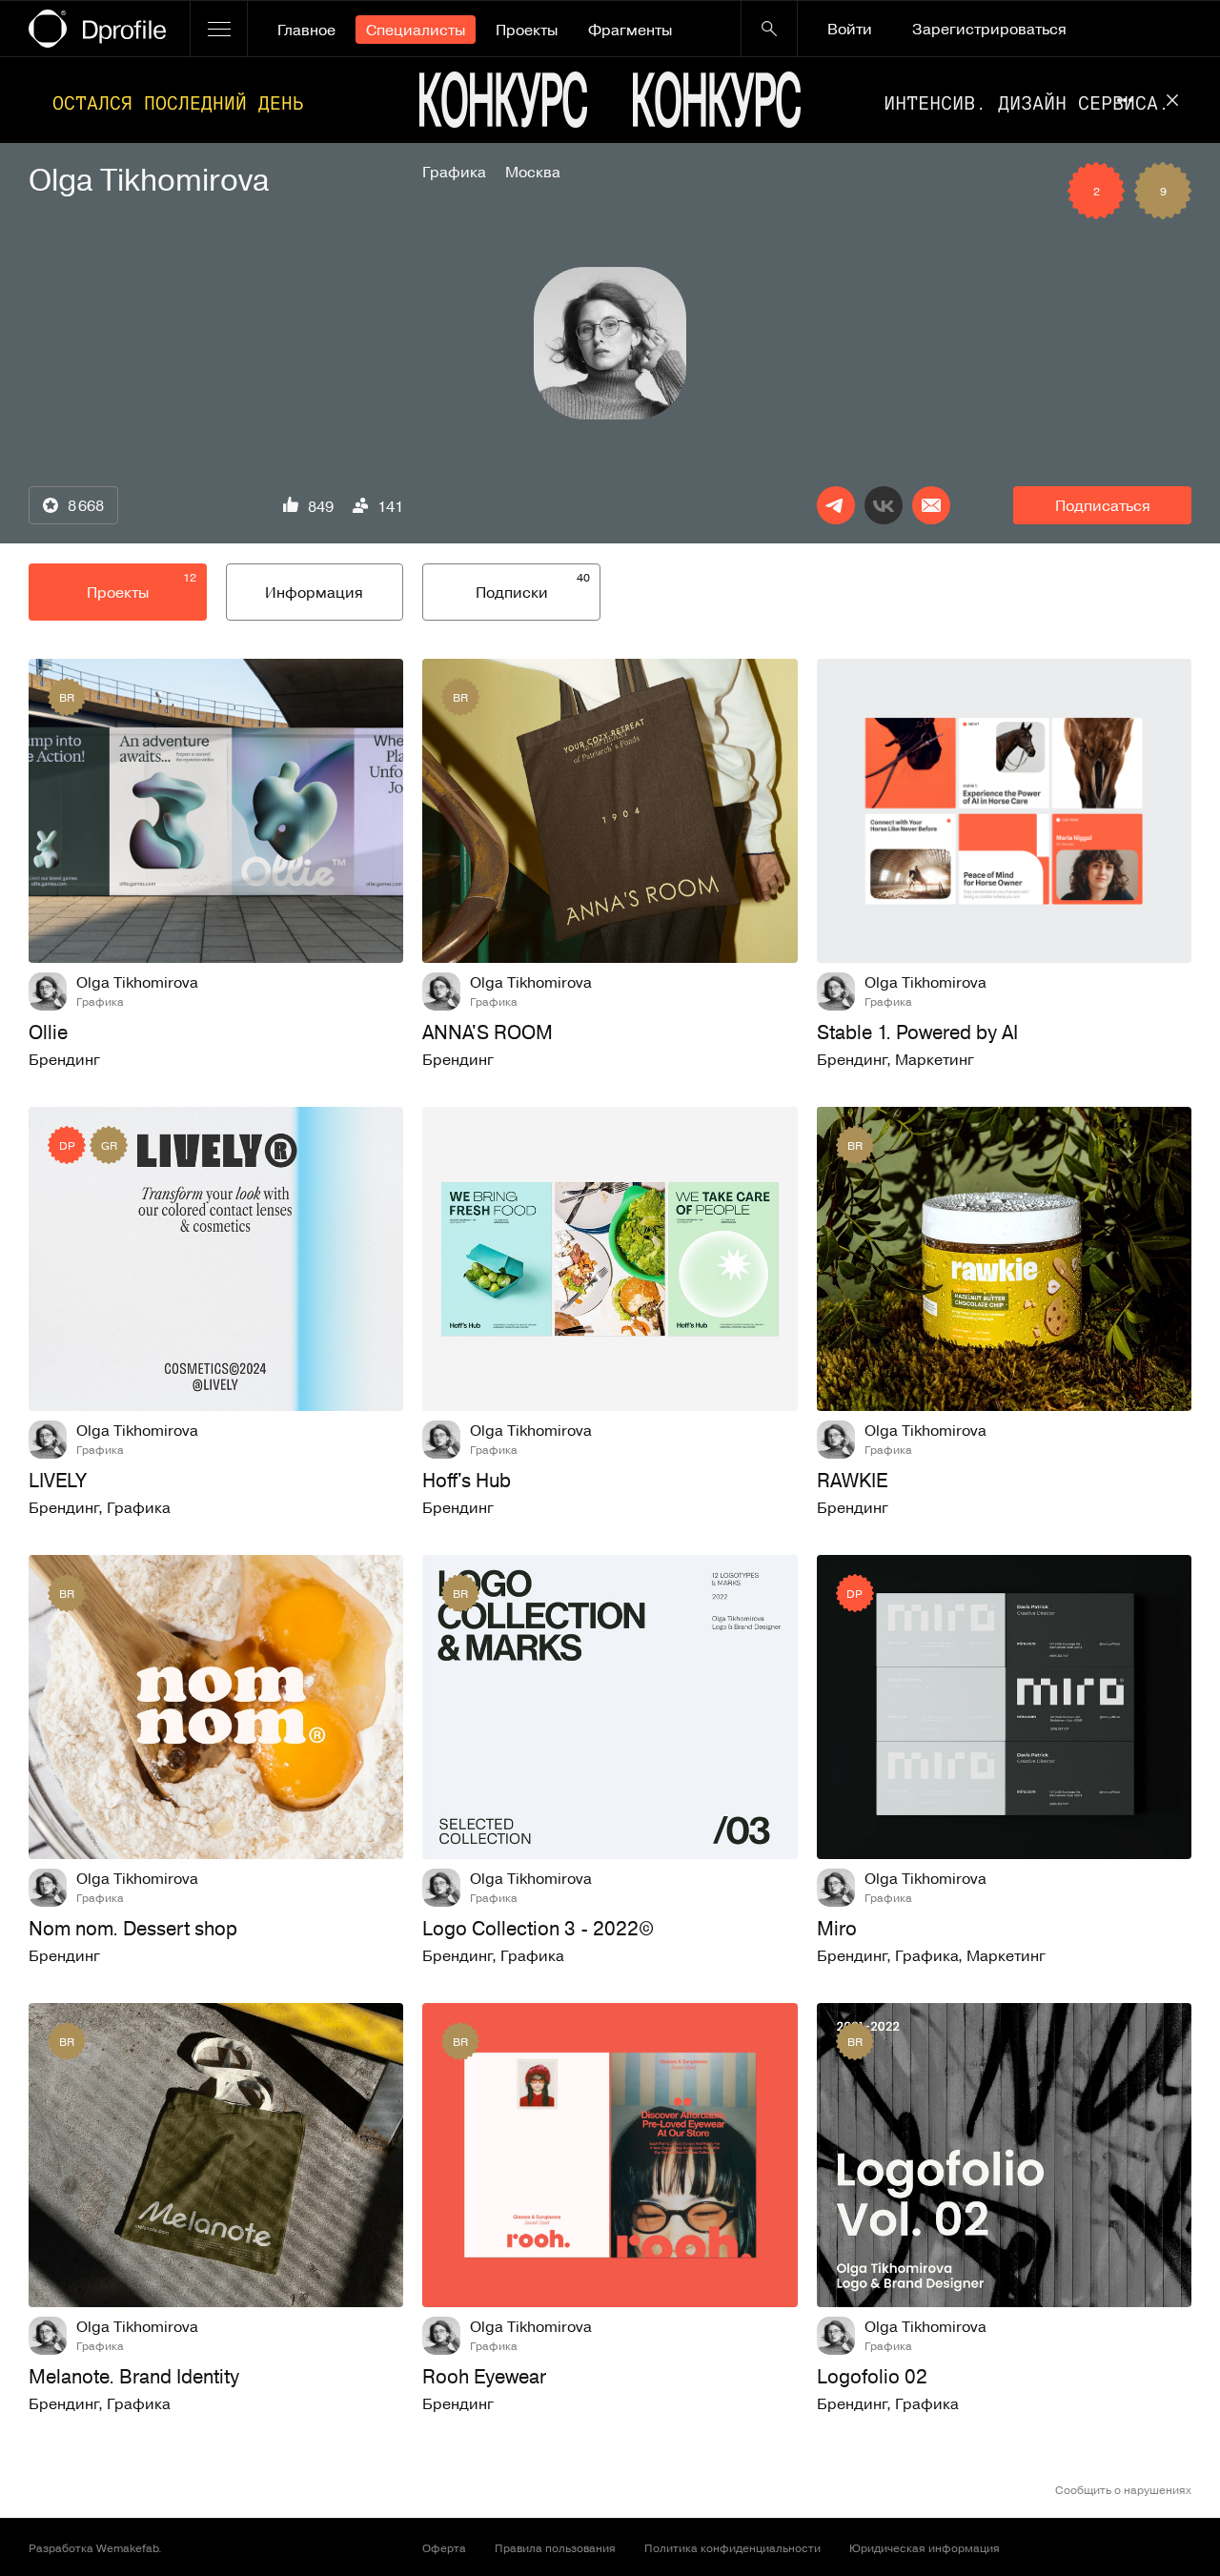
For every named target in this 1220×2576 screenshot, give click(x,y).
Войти (850, 29)
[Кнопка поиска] (769, 29)
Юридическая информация (925, 2547)
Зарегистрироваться (989, 29)
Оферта (444, 2547)
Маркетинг (935, 1059)
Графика (454, 172)
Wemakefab (127, 2547)
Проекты (527, 30)
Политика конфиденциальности (732, 2547)
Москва (533, 172)
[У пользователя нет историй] (610, 343)
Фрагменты (630, 30)
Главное (306, 30)
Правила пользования (555, 2547)
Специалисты (416, 30)
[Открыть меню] (219, 29)
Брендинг (64, 1059)
